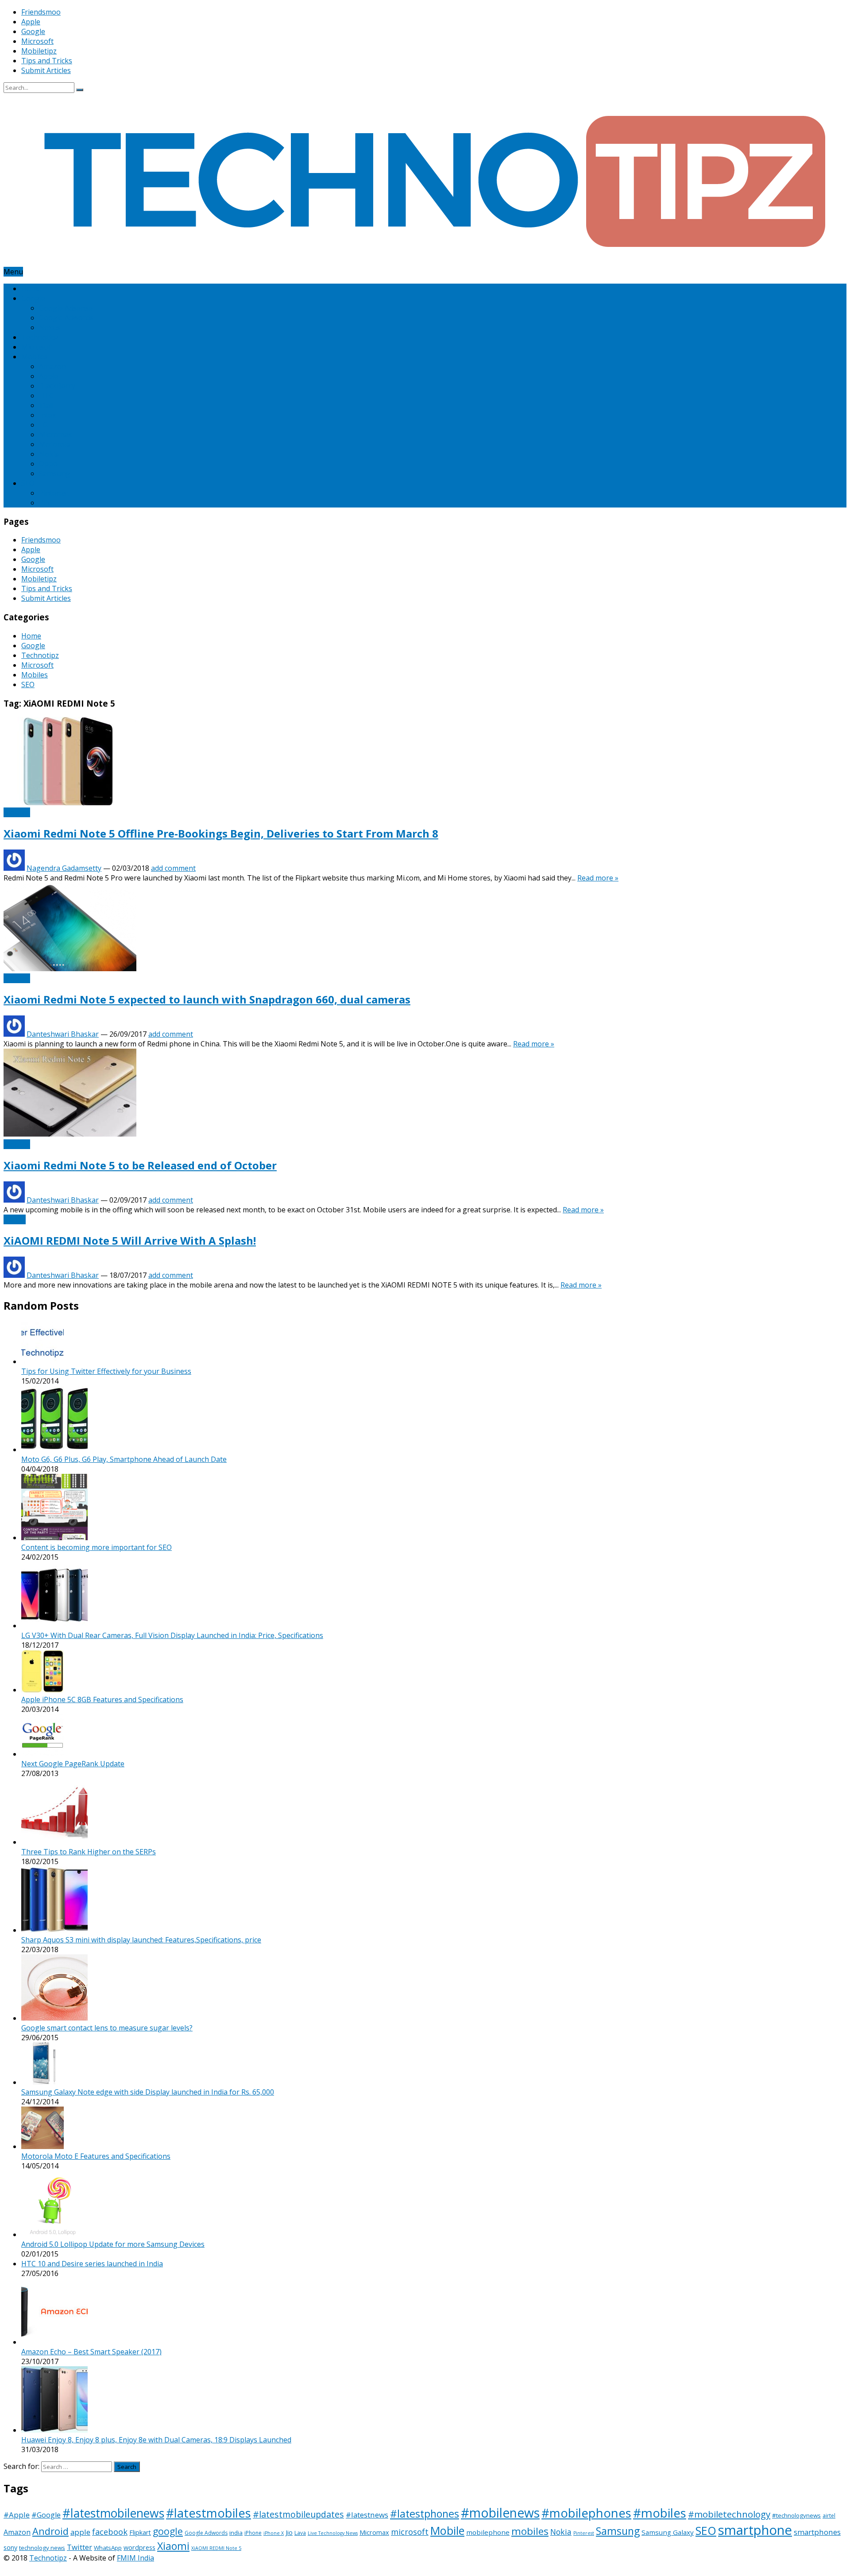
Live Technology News (333, 2533)
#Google (46, 2515)
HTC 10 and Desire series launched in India (92, 2264)
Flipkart (140, 2532)
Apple (31, 22)
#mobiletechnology (729, 2514)
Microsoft (37, 41)
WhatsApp (108, 2548)
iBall (46, 405)
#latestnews (367, 2515)
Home (31, 288)
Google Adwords (66, 318)
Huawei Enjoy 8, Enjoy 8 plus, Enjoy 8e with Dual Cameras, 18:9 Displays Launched (156, 2440)
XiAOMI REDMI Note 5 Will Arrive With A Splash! (130, 1240)
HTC (46, 396)
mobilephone (488, 2532)
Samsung (54, 473)
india (236, 2533)
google (168, 2531)
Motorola (55, 444)
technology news (42, 2548)
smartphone (755, 2530)
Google (33, 31)
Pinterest (54, 493)
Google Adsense (66, 308)
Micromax (55, 434)
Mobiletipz (39, 51)
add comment (173, 868)
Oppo (48, 464)
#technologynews (796, 2515)
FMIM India (135, 2558)
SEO (28, 483)
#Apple (17, 2515)
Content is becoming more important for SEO (97, 1547)
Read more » (598, 878)
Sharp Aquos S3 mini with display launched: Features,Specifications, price (141, 1940)
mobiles (530, 2531)
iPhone (253, 2533)
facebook (110, 2532)
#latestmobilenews (113, 2513)
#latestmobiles (209, 2513)
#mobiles (660, 2513)
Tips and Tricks (47, 61)
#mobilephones (586, 2513)
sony (10, 2547)
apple (80, 2532)
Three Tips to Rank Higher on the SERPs (89, 1852)
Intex (47, 415)
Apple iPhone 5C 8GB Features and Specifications (102, 1699)
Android (50, 2531)
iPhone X (274, 2533)
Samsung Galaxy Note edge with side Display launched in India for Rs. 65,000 (148, 2092)
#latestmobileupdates (298, 2514)
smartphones (817, 2532)
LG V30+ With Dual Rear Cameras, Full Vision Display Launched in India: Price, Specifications (172, 1635)
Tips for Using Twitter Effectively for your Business (106, 1371)
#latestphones (425, 2514)
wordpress (139, 2547)
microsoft (410, 2532)
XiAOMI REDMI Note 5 (216, 2548)
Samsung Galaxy (668, 2532)
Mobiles (35, 357)
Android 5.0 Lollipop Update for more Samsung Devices (113, 2244)
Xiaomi (15, 1219)
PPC (46, 503)
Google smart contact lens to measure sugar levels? (107, 2028)
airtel (829, 2516)
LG (43, 425)
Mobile (447, 2530)
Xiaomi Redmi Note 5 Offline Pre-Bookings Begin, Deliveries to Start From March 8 (221, 833)
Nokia (49, 454)
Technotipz (40, 337)
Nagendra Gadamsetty (64, 868)
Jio (289, 2532)
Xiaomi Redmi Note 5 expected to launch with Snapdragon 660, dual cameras (207, 999)
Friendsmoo (41, 12)
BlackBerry (57, 386)
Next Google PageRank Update (73, 1764)
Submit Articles (46, 70)
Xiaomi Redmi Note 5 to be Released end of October (140, 1165)
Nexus (50, 327)
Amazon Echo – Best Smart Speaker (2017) (91, 2352)
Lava (300, 2533)
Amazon (52, 366)
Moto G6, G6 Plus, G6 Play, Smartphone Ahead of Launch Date (124, 1459)
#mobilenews (500, 2513)
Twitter (79, 2547)
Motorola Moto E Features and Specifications (96, 2156)
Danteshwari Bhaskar (63, 1034)
